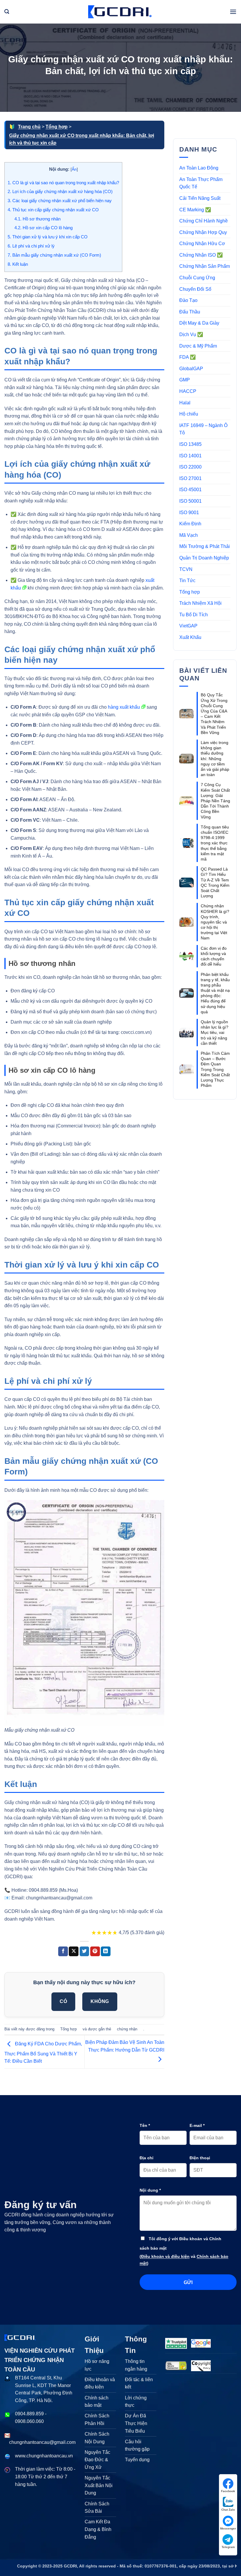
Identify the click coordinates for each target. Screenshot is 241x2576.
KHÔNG (100, 2001)
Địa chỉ (147, 2158)
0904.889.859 (29, 2414)
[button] (7, 12)
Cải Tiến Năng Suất (200, 198)
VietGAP (188, 626)
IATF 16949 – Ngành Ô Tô (203, 429)
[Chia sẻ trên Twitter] (84, 1951)
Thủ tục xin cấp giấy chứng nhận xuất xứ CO (53, 210)
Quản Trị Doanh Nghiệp (204, 558)
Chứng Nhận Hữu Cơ (202, 244)
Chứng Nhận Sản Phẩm (205, 266)
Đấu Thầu (190, 312)
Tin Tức (187, 581)
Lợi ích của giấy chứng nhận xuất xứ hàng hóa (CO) (60, 191)
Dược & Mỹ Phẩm (198, 346)
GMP (185, 380)
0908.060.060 (29, 2421)
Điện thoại (200, 2158)
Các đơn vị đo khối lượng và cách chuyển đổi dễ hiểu (214, 956)
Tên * (145, 2125)
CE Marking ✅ (195, 210)
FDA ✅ (188, 357)
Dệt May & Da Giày (199, 323)
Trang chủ (29, 127)
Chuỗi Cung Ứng (197, 278)
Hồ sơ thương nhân (37, 219)
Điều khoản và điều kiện (165, 2256)
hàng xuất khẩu (124, 707)
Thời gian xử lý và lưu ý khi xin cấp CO (48, 237)
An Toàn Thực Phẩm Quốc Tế (201, 183)
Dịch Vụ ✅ (191, 334)
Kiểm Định (190, 524)
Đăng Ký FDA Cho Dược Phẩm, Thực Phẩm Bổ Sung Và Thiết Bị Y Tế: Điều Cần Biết (43, 2053)
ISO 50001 (190, 501)
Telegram (228, 2547)
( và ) (184, 2260)
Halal (185, 403)
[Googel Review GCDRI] (201, 2343)
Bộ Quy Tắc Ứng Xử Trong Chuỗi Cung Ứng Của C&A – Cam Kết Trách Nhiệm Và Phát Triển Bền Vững (214, 714)
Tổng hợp (57, 127)
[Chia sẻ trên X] (74, 1951)
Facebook (228, 2491)
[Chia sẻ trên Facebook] (63, 1951)
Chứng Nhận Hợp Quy (203, 232)
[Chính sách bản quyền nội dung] (201, 2365)
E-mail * (197, 2125)
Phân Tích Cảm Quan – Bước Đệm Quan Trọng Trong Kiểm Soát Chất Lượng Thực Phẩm (215, 1069)
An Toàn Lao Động (199, 168)
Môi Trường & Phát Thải (205, 546)
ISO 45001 (190, 490)
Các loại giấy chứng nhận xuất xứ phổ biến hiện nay (60, 201)
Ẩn (74, 169)
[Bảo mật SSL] (176, 2365)
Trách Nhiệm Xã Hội (200, 603)
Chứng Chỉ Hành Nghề (204, 221)
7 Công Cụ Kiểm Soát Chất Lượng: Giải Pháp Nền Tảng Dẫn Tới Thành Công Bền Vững (215, 801)
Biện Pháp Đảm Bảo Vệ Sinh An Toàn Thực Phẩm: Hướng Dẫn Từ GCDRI (125, 2046)
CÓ (63, 2001)
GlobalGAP (191, 369)
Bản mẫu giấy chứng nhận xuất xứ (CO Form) (54, 255)
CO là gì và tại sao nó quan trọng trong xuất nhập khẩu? (63, 183)
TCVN (186, 569)
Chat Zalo (228, 2510)
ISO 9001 (189, 513)
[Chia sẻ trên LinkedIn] (106, 1951)
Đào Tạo (188, 300)
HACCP (188, 391)
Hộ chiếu (189, 414)
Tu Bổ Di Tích (194, 615)
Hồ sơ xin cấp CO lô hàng (43, 228)
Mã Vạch (189, 535)
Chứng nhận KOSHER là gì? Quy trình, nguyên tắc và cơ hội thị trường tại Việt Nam (215, 922)
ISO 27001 (190, 478)
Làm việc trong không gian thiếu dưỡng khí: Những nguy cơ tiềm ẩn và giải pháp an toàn (215, 759)
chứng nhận (127, 2029)
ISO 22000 (190, 467)
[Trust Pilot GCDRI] (176, 2343)
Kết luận (18, 264)
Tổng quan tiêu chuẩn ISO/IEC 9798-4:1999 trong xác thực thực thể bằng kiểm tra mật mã (215, 843)
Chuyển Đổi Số (195, 289)
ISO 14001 (190, 456)
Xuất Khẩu (190, 637)
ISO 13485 (190, 444)
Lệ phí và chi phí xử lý (31, 246)
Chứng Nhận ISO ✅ (201, 255)
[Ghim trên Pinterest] (95, 1951)
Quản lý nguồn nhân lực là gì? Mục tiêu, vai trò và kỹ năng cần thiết (215, 1033)
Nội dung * (150, 2190)
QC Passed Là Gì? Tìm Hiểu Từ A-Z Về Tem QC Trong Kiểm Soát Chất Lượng (215, 882)
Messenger (228, 2528)
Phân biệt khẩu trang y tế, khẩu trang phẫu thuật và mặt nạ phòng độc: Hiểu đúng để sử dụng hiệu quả (215, 993)
